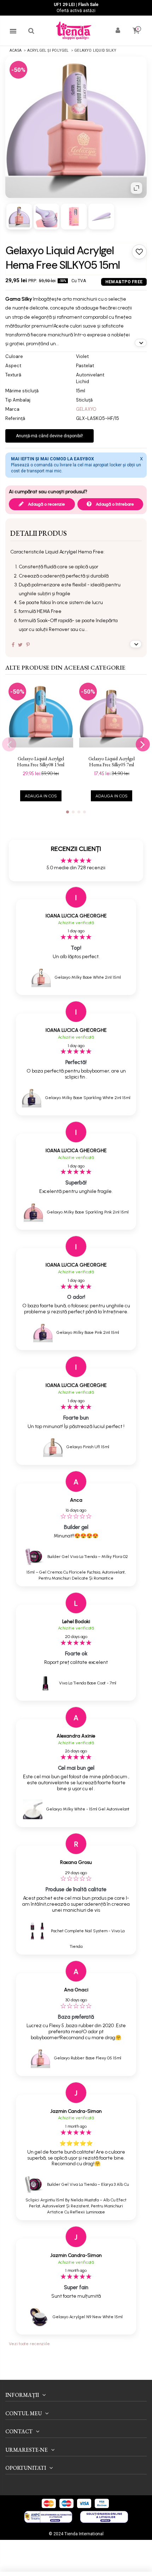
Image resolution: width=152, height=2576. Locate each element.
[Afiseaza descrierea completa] (141, 343)
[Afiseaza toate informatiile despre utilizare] (136, 644)
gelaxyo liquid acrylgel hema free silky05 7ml (112, 762)
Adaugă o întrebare (114, 504)
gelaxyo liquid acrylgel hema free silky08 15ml (41, 762)
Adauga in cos (41, 796)
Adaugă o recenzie (46, 504)
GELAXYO (86, 409)
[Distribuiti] (13, 645)
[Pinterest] (28, 645)
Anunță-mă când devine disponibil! (49, 436)
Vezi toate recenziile (29, 2344)
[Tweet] (20, 645)
